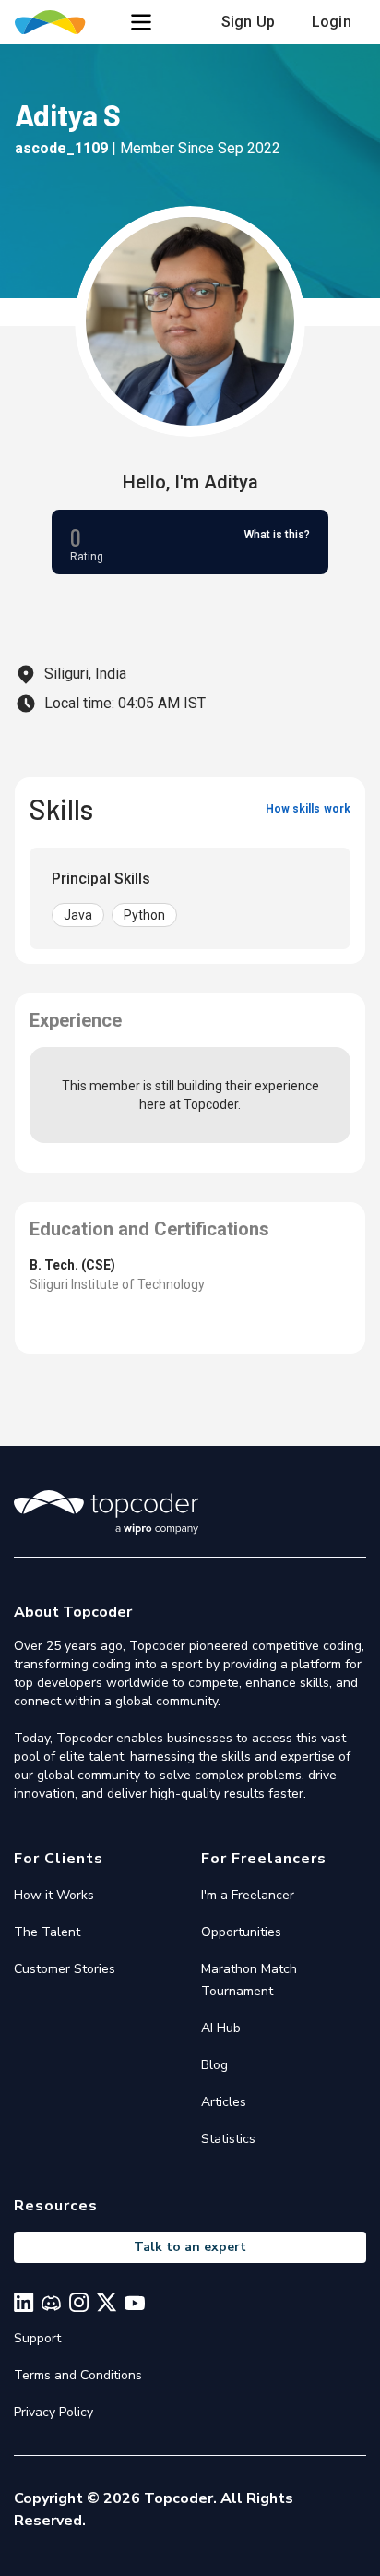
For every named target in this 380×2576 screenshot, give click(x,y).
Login (332, 22)
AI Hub (221, 2028)
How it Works (54, 1895)
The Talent (47, 1932)
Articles (224, 2102)
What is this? (277, 535)
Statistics (228, 2139)
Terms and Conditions (78, 2375)
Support (37, 2338)
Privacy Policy (53, 2412)
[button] (141, 22)
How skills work (308, 809)
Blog (214, 2065)
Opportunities (241, 1932)
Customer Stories (65, 1969)
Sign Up (248, 22)
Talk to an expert (190, 2247)
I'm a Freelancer (248, 1895)
